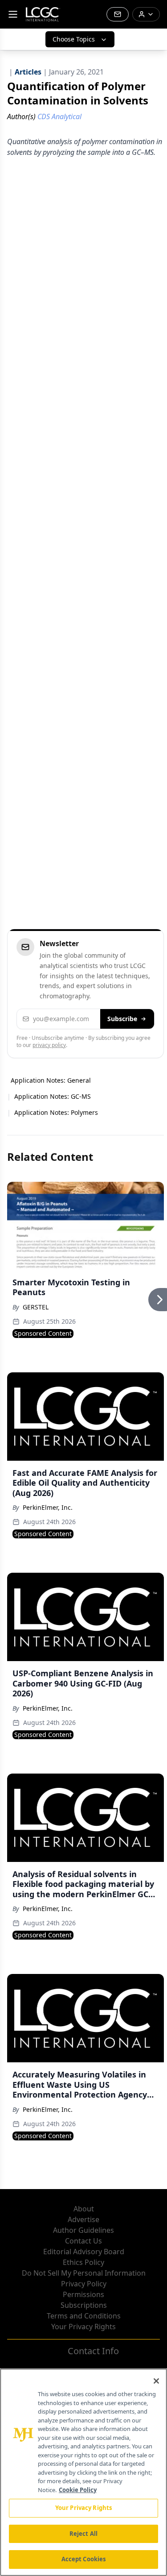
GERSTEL (36, 1307)
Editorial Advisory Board (84, 2252)
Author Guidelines (83, 2230)
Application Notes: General (51, 1080)
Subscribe (122, 1019)
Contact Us (83, 2241)
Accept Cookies (84, 2559)
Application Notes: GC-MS (53, 1096)
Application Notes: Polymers (56, 1112)
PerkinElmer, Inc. (48, 1507)
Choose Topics (74, 39)
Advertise (83, 2219)
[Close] (156, 2381)
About (84, 2209)
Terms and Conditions (84, 2316)
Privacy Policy (84, 2284)
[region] (83, 2472)
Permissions (83, 2294)
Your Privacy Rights (83, 2327)
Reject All (83, 2534)
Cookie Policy (78, 2490)
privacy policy (49, 1045)
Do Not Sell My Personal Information (84, 2273)
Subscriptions (84, 2305)
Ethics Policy (83, 2262)
